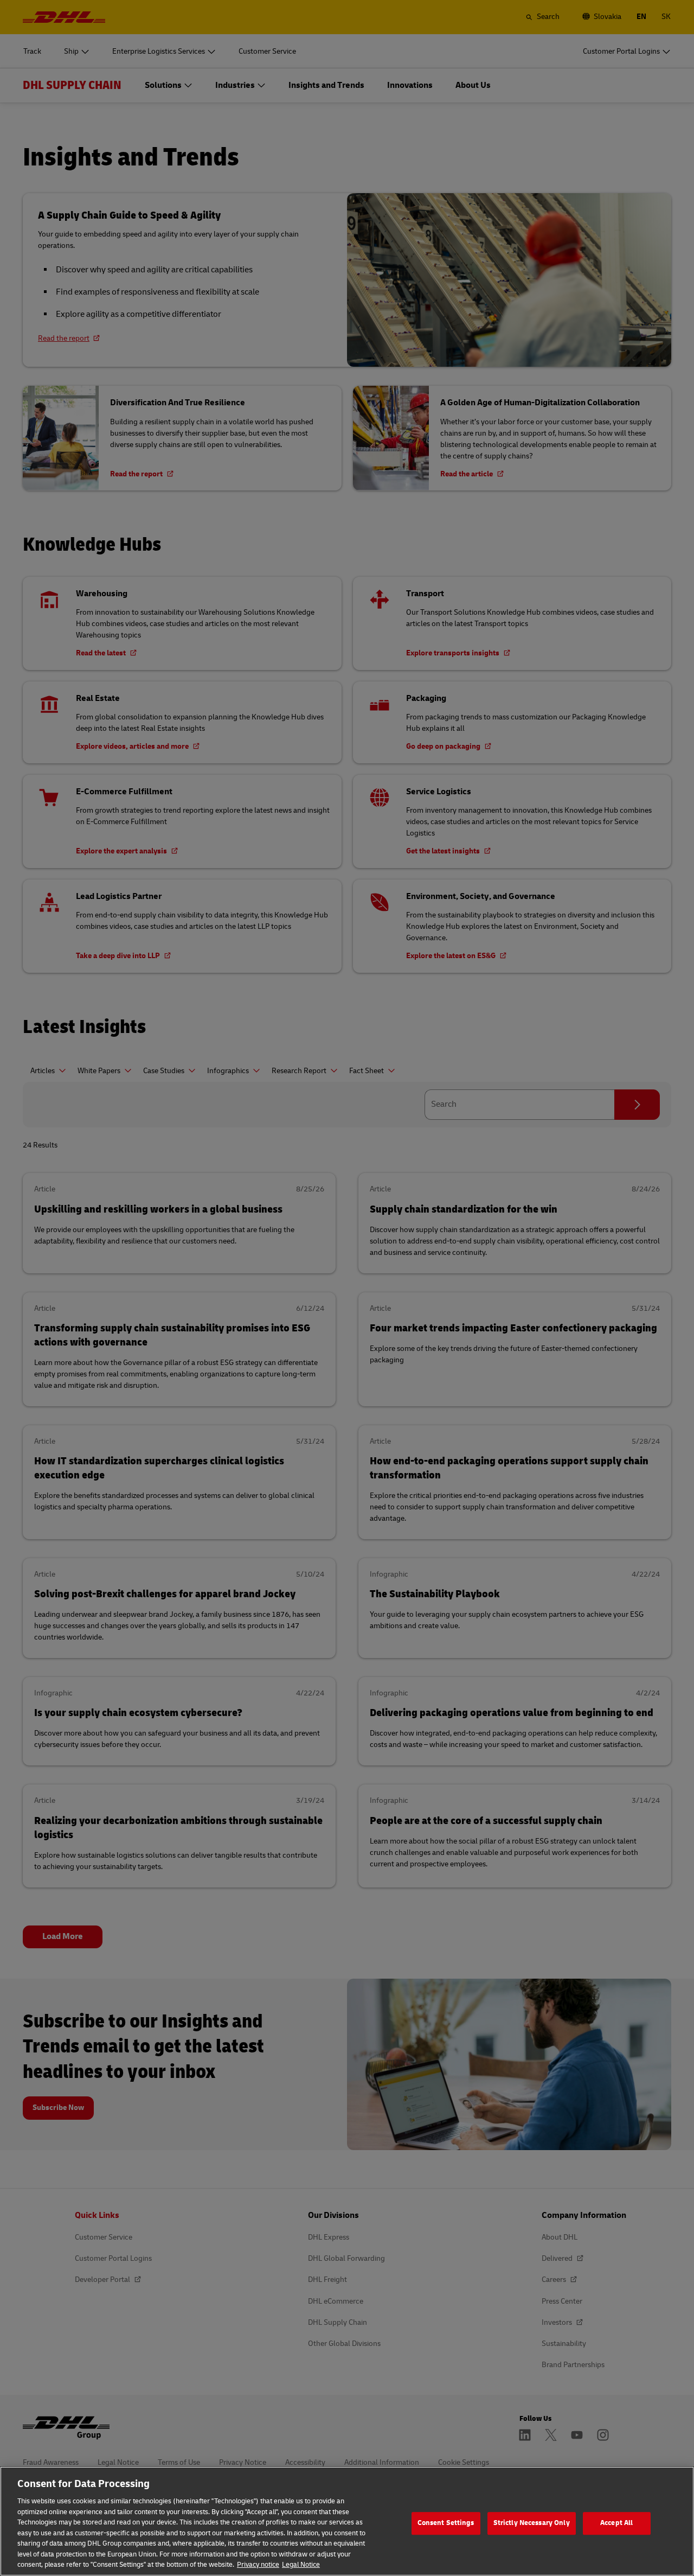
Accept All (616, 2523)
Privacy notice (258, 2565)
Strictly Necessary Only (532, 2523)
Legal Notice (301, 2565)
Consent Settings (446, 2523)
